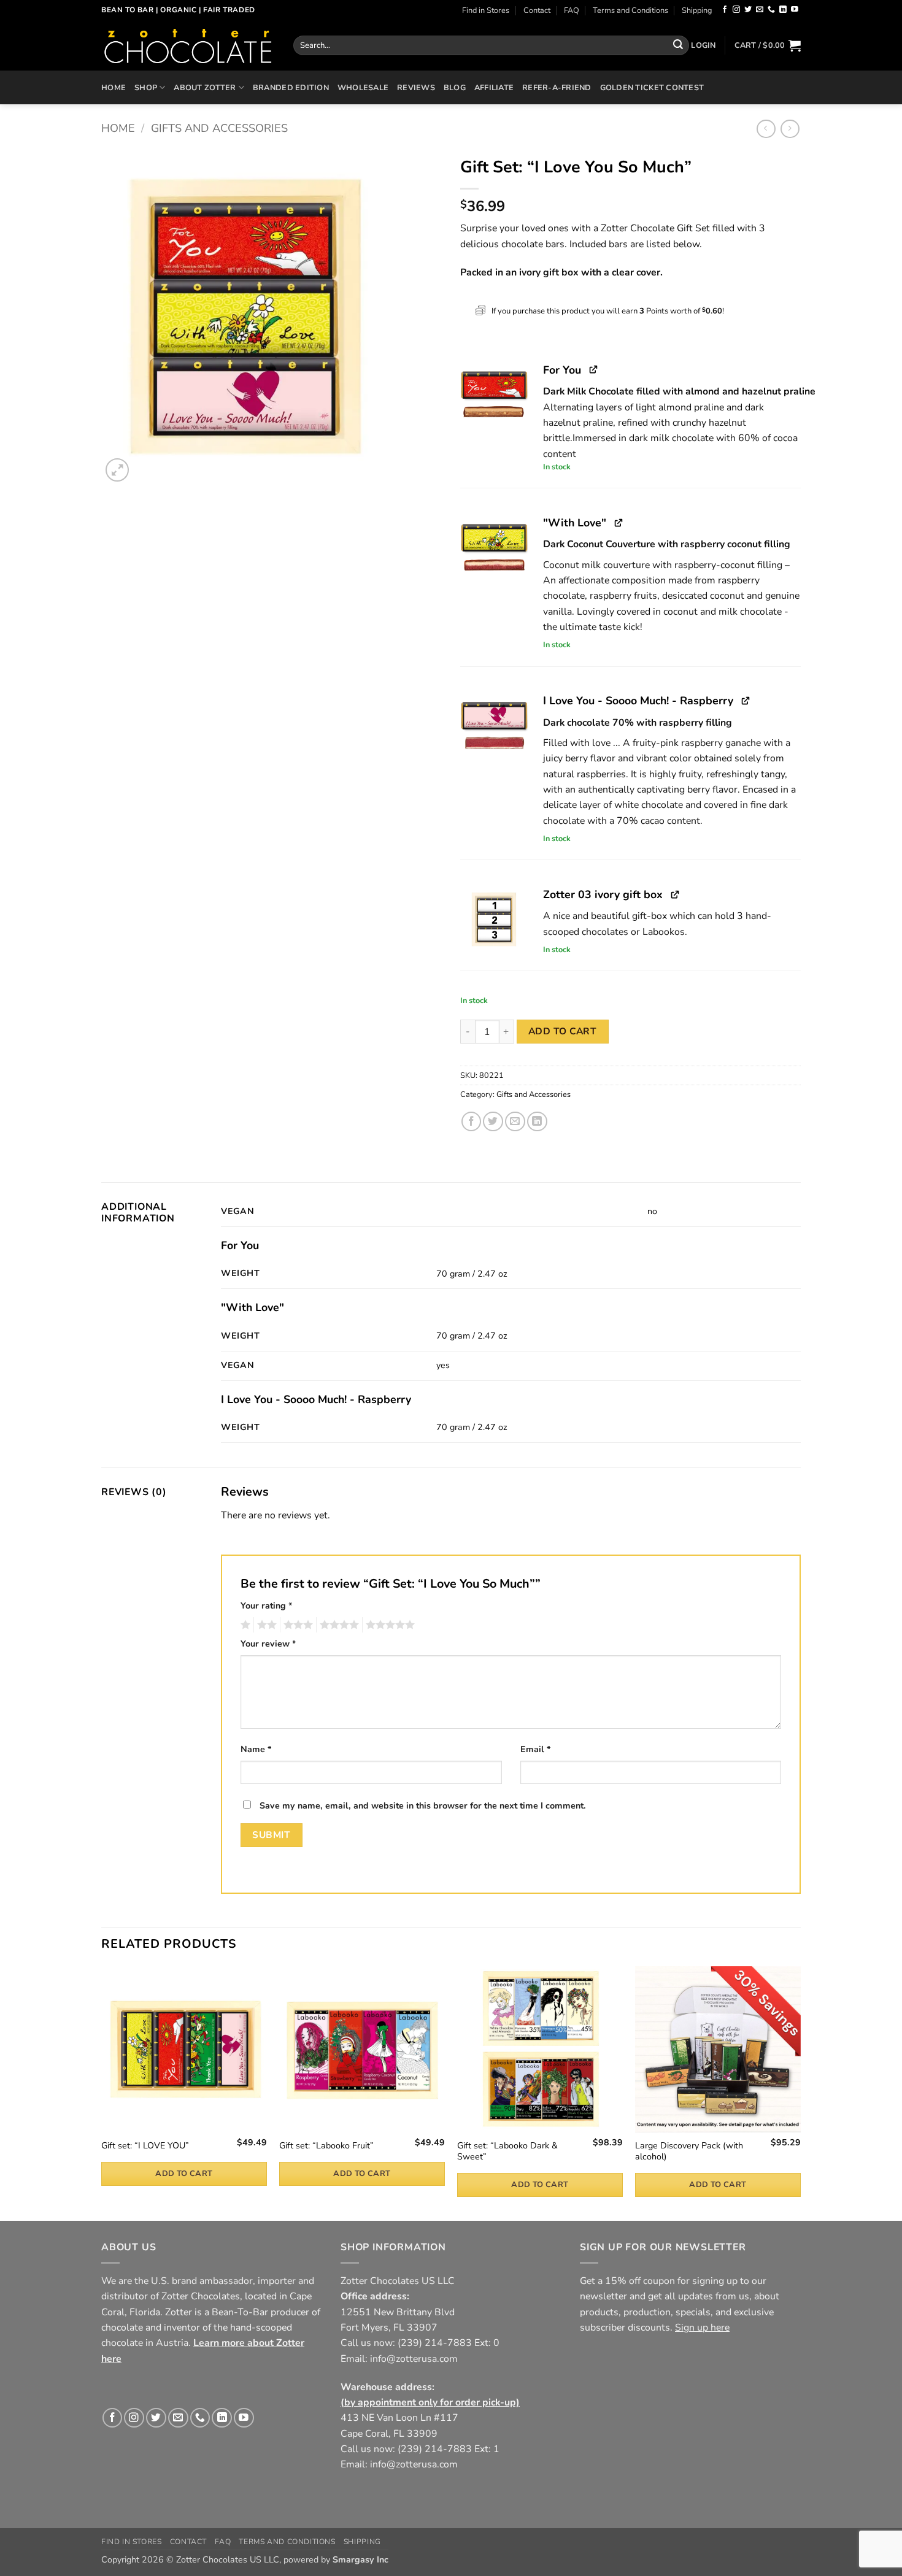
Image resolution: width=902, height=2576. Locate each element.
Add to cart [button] (184, 2174)
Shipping (697, 10)
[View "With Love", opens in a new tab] (619, 522)
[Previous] (102, 2092)
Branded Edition (291, 87)
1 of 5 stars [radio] (244, 1625)
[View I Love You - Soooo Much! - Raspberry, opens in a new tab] (746, 700)
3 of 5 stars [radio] (296, 1625)
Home (114, 87)
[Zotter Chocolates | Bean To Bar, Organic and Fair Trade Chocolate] (188, 45)
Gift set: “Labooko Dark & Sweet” (507, 2152)
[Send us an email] (760, 10)
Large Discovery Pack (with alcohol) (689, 2152)
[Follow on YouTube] (795, 10)
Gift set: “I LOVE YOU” (145, 2146)
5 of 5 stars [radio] (388, 1625)
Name (256, 1749)
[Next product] (766, 129)
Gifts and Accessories (219, 128)
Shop (146, 87)
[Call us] (771, 10)
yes (443, 1365)
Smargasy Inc (360, 2560)
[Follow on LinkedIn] (783, 10)
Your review (268, 1644)
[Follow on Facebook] (725, 10)
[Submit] (678, 45)
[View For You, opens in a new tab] (594, 369)
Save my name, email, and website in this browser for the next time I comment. (423, 1806)
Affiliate (494, 87)
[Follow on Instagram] (736, 10)
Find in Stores (486, 10)
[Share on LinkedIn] (537, 1122)
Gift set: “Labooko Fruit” (326, 2146)
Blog (455, 87)
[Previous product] (790, 129)
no (652, 1211)
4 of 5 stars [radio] (337, 1625)
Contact (537, 10)
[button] (703, 45)
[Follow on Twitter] (748, 10)
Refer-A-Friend (557, 87)
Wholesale (363, 87)
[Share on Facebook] (472, 1122)
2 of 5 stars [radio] (265, 1625)
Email (535, 1749)
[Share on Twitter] (493, 1122)
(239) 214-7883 (435, 2343)
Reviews (416, 87)
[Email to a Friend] (515, 1122)
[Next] (800, 2092)
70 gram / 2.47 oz (472, 1274)
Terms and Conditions (630, 10)
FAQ (572, 10)
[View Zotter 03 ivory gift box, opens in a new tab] (675, 894)
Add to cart (562, 1031)
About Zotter (205, 87)
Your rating (266, 1606)
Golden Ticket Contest (652, 87)
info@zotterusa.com (414, 2359)
